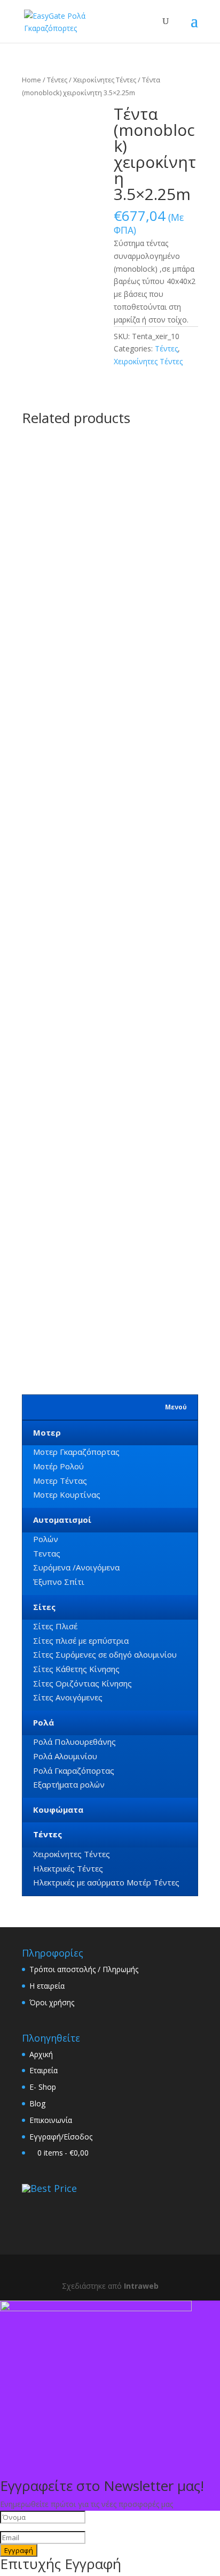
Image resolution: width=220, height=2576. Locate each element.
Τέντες (57, 80)
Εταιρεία (44, 2070)
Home (32, 80)
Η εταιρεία (47, 1986)
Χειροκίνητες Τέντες (105, 80)
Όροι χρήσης (52, 2002)
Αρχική (41, 2054)
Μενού (176, 1407)
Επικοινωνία (51, 2120)
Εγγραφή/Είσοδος (61, 2137)
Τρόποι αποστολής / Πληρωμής (84, 1969)
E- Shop (43, 2087)
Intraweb (141, 2286)
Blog (37, 2103)
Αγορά (94, 712)
